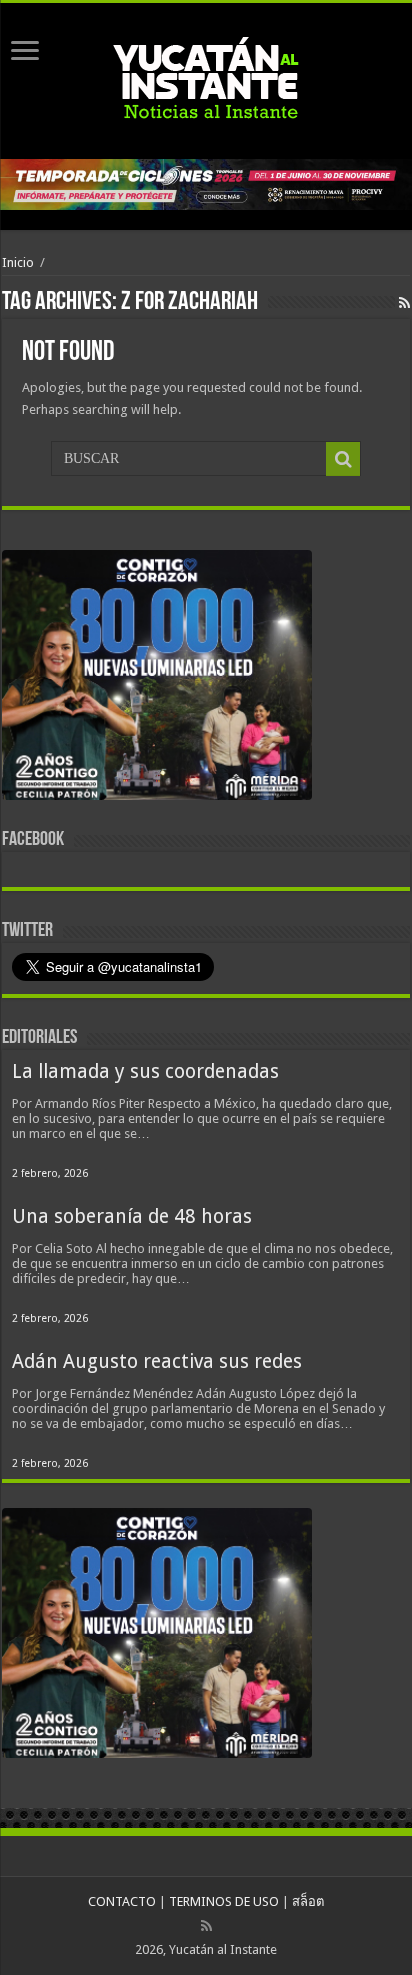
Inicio (18, 262)
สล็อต (308, 1901)
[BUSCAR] (343, 459)
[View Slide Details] (157, 679)
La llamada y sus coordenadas (145, 1071)
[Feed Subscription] (404, 303)
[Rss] (206, 1926)
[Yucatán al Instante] (206, 77)
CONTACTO (122, 1901)
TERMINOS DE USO (224, 1901)
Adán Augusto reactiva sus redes (157, 1361)
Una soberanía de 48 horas (132, 1216)
